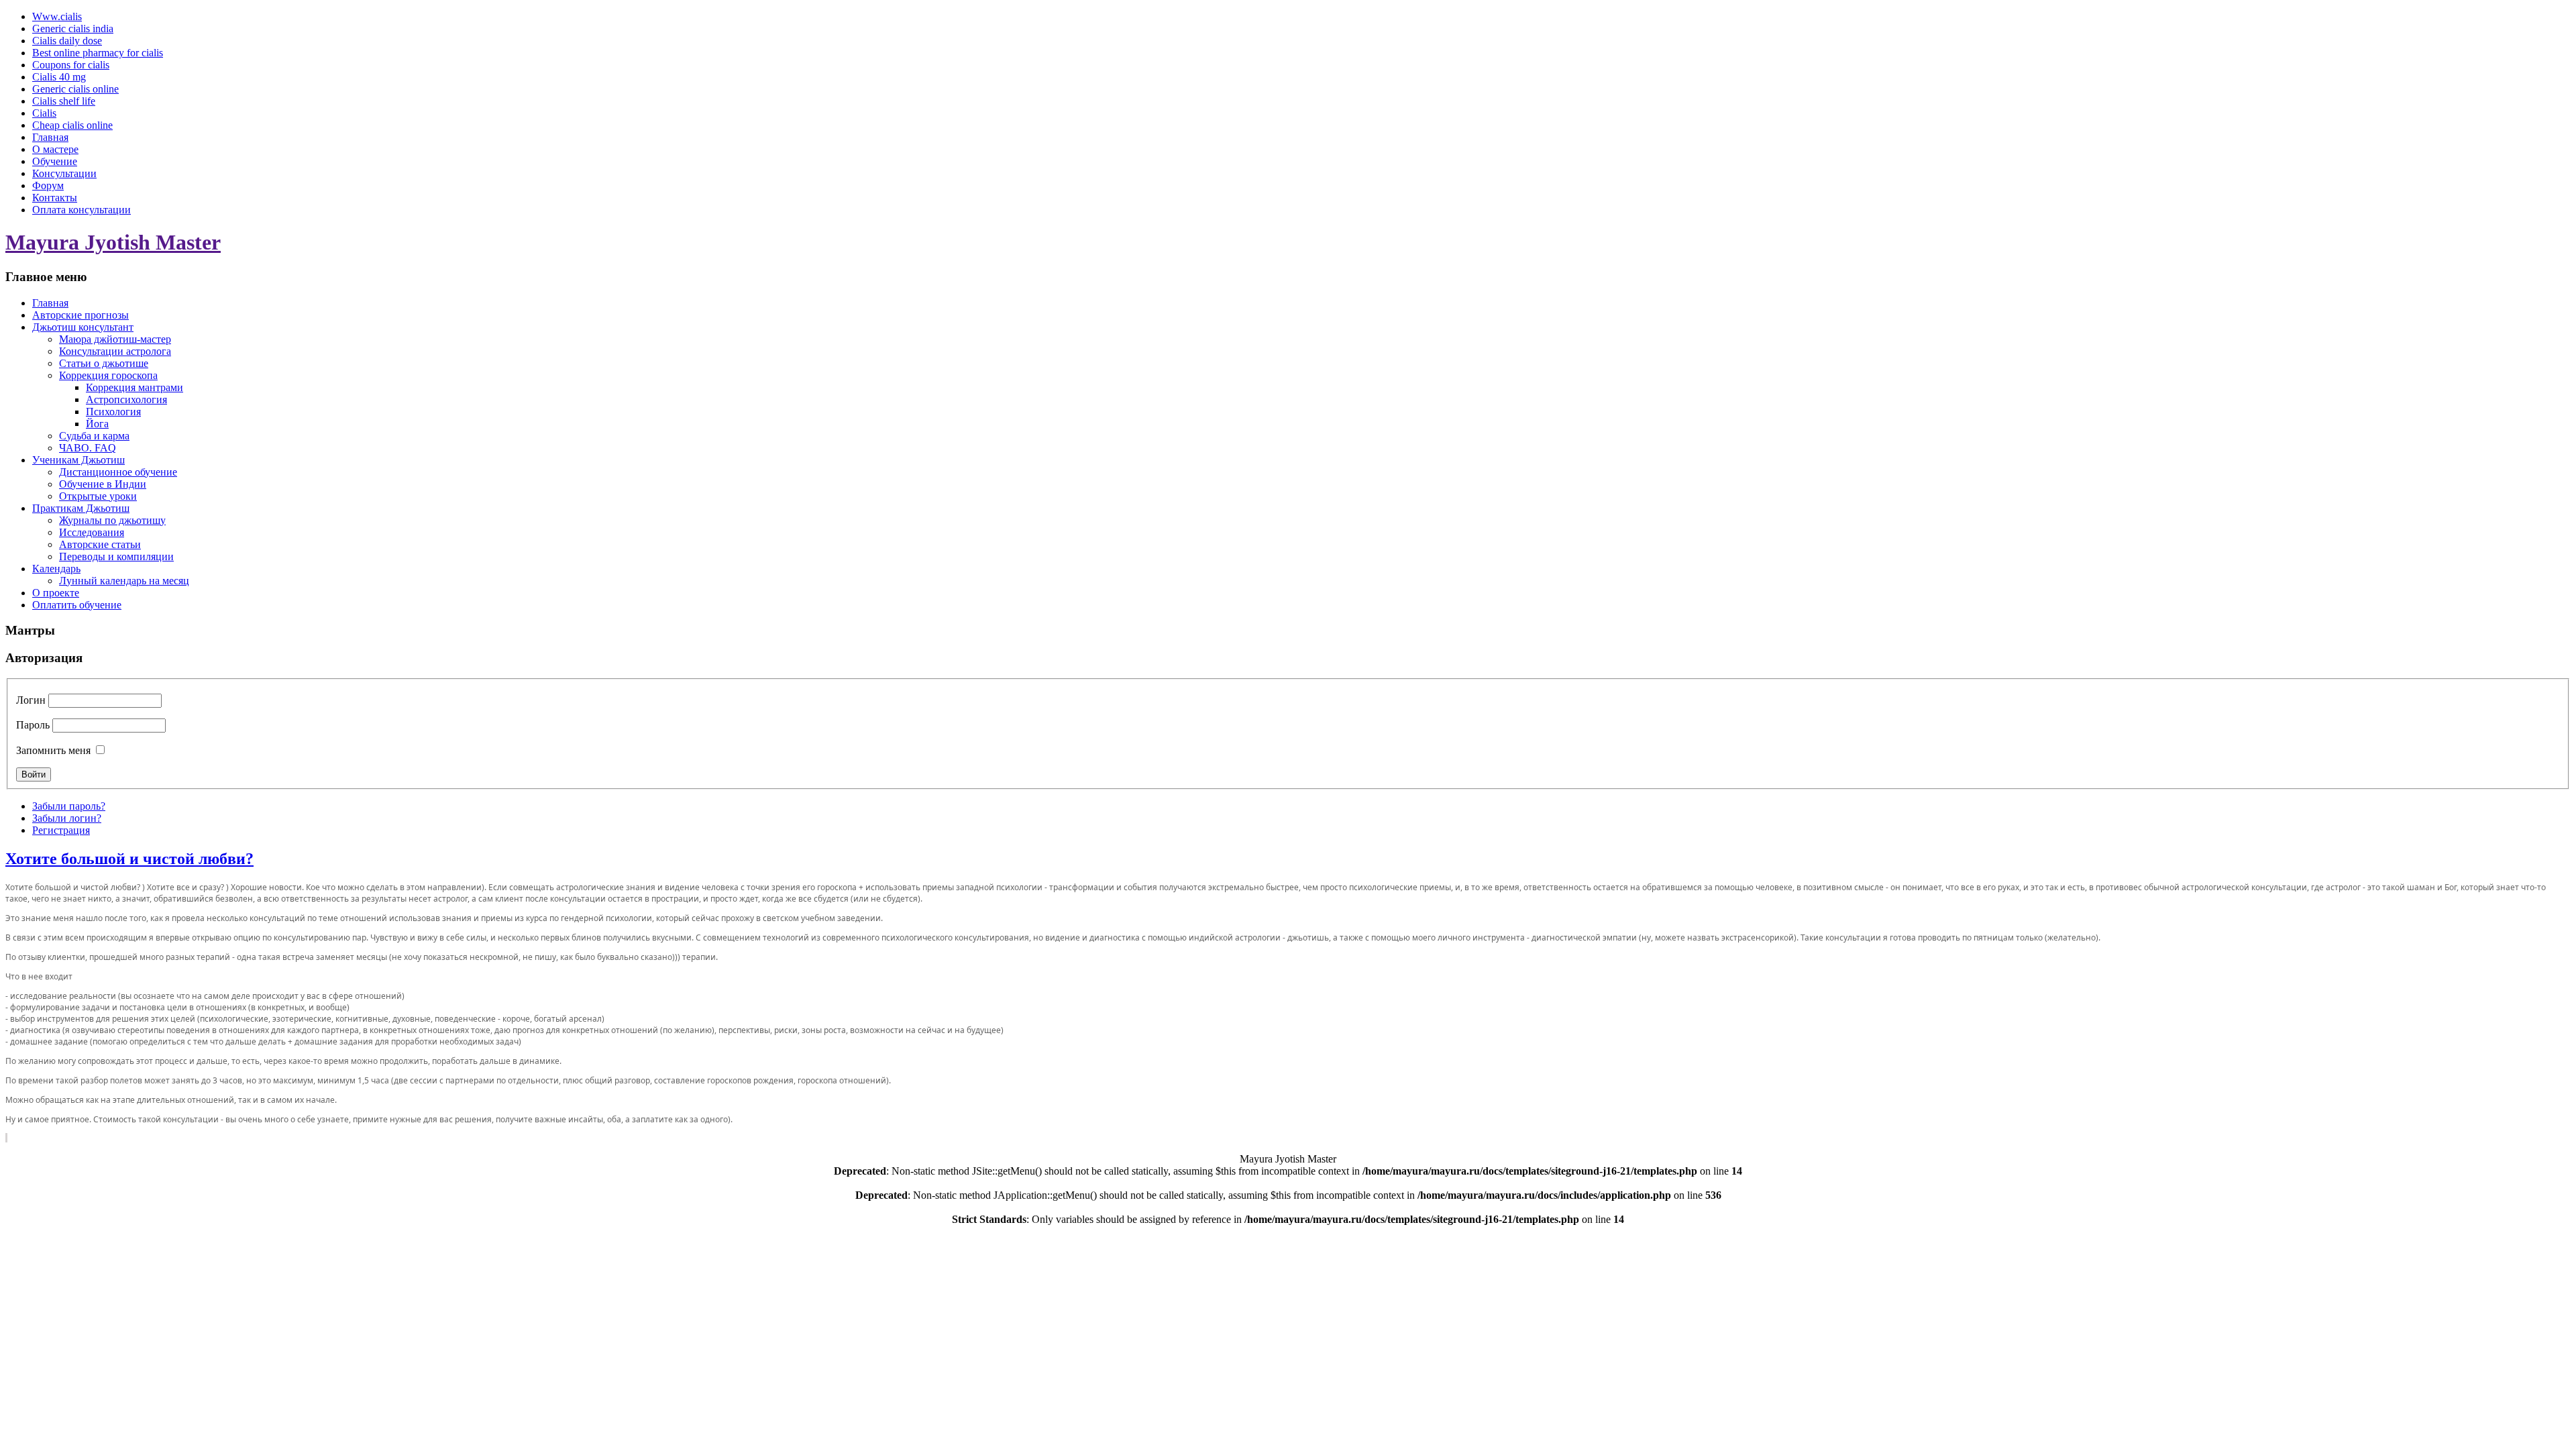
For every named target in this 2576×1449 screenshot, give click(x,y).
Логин (31, 700)
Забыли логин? (67, 818)
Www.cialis (57, 16)
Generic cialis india (73, 29)
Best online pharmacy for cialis (98, 53)
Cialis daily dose (67, 41)
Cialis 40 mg (59, 77)
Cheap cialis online (72, 125)
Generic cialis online (75, 89)
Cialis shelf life (64, 101)
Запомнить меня (53, 750)
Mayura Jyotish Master (113, 242)
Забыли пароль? (69, 806)
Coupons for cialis (71, 65)
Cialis (44, 113)
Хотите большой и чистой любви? (129, 859)
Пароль (33, 725)
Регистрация (61, 830)
